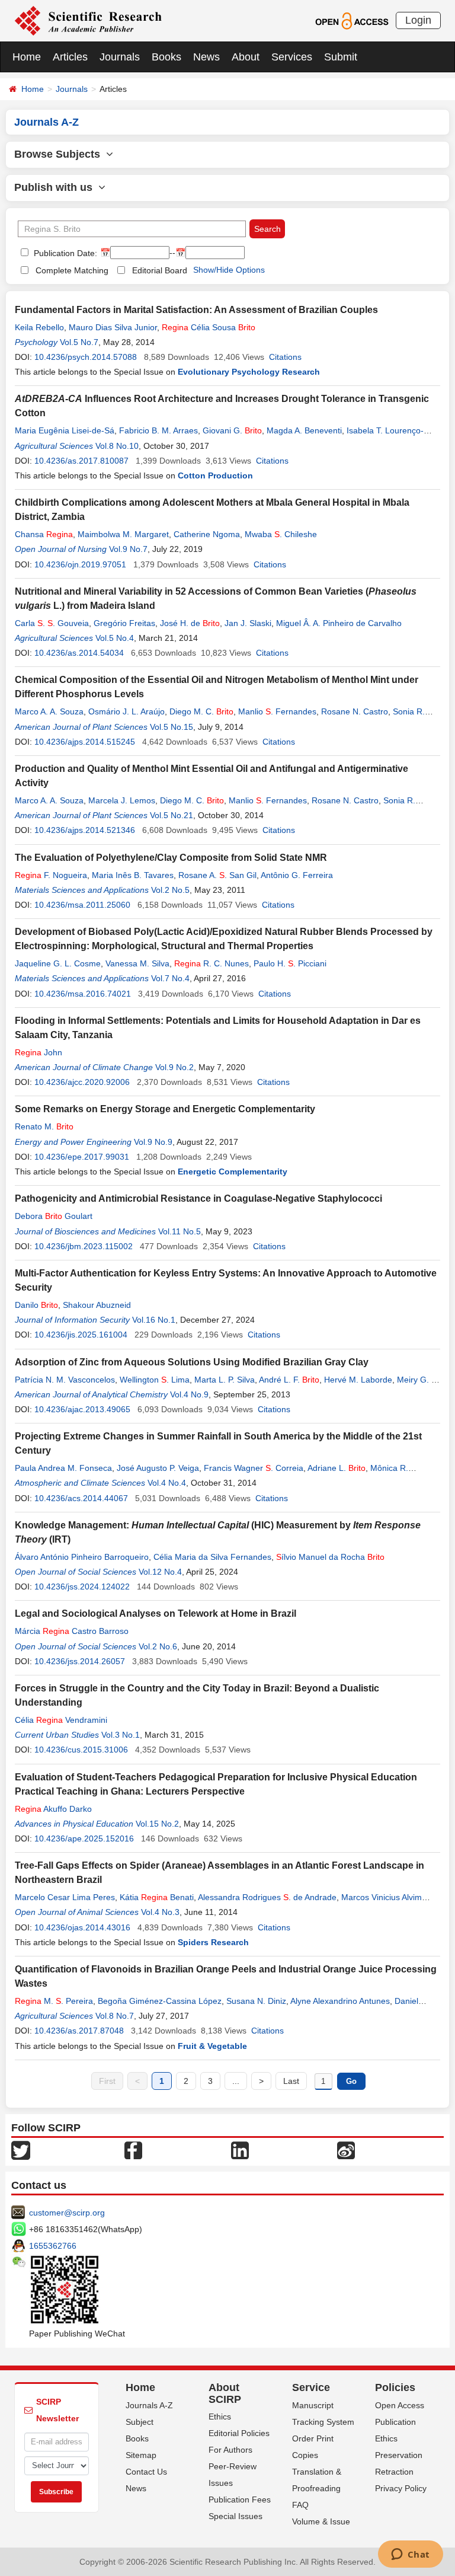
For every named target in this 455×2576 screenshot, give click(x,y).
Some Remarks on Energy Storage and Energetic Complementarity (165, 1109)
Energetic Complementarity (233, 1172)
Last (291, 2081)
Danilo (36, 1305)
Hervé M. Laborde (358, 1380)
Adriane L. (337, 1468)
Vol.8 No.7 (115, 2016)
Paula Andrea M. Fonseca (63, 1468)
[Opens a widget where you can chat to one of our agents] (410, 2555)
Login (418, 20)
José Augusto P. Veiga (158, 1468)
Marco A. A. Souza (49, 711)
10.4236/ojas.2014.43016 (82, 1927)
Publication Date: (64, 253)
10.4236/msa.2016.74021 (83, 994)
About (246, 57)
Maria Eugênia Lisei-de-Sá (65, 430)
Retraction (394, 2472)
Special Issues (235, 2516)
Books (166, 57)
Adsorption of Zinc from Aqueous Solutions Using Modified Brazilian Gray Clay (192, 1362)
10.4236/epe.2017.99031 (82, 1157)
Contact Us (146, 2472)
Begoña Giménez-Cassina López (160, 2001)
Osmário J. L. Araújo (126, 711)
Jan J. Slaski (248, 623)
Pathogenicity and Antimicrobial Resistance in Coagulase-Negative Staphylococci (198, 1198)
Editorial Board (160, 270)
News (206, 57)
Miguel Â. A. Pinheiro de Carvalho (339, 623)
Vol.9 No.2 (174, 1067)
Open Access (400, 2405)
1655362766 (53, 2246)
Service (311, 2387)
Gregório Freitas (124, 623)
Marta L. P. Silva (225, 1380)
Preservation (399, 2455)
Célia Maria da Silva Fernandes (212, 1557)
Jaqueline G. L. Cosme (58, 963)
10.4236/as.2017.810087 (81, 461)
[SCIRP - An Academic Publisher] (88, 20)
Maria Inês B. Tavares (133, 875)
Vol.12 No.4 (160, 1572)
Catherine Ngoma (207, 534)
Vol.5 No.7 (79, 342)
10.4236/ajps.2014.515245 (85, 742)
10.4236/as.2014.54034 (79, 653)
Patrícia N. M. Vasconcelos (65, 1380)
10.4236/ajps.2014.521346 (85, 830)
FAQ (300, 2505)
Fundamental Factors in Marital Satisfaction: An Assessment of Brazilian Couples (196, 310)
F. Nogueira (51, 875)
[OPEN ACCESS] (352, 20)
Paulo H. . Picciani (290, 963)
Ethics (220, 2417)
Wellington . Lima (155, 1380)
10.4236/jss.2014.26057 (80, 1661)
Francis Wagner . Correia (254, 1468)
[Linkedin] (240, 2150)
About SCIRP (225, 2393)
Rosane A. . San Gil (217, 875)
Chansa (44, 534)
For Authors (230, 2450)
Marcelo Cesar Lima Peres (65, 1897)
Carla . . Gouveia (52, 623)
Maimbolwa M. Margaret (123, 534)
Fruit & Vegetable (212, 2046)
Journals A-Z (149, 2405)
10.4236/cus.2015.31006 (81, 1750)
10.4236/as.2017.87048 (79, 2031)
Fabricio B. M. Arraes (158, 430)
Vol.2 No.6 (158, 1646)
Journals (120, 57)
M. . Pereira (54, 2001)
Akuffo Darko (53, 1809)
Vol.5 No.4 (115, 638)
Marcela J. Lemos (122, 800)
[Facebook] (133, 2150)
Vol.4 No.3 (160, 1912)
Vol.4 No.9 (189, 1394)
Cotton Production (215, 475)
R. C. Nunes (212, 963)
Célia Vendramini (61, 1720)
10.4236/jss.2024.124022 (82, 1587)
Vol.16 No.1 (154, 1320)
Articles (70, 57)
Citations (285, 357)
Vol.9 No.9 (153, 1142)
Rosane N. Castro (355, 711)
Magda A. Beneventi (304, 430)
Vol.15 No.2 (157, 1824)
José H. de (190, 623)
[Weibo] (346, 2150)
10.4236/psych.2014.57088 (86, 357)
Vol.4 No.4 (167, 1483)
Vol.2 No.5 (170, 890)
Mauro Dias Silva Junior (113, 327)
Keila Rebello (39, 327)
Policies (395, 2387)
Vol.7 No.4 (170, 978)
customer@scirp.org (67, 2213)
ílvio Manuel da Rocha (330, 1557)
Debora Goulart (54, 1216)
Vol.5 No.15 (172, 727)
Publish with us (56, 187)
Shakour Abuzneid (97, 1305)
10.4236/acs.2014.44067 (81, 1498)
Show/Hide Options (229, 270)
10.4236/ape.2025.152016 (84, 1838)
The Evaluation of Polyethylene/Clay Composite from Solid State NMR (171, 858)
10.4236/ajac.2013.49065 (82, 1409)
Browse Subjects (60, 154)
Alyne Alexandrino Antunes (340, 2001)
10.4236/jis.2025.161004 (81, 1335)
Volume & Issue (321, 2521)
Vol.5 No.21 (172, 815)
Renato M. (44, 1126)
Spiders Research (213, 1942)
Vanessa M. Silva (137, 963)
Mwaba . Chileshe (281, 534)
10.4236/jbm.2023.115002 (84, 1246)
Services (292, 57)
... (236, 2081)
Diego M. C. (201, 711)
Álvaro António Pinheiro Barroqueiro (82, 1557)
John (39, 1052)
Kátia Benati (157, 1897)
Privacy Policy (401, 2488)
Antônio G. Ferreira (297, 875)
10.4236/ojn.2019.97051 (80, 564)
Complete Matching (72, 270)
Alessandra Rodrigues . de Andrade (267, 1897)
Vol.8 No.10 (117, 446)
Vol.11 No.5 (180, 1231)
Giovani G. (232, 430)
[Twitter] (21, 2150)
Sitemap (141, 2455)
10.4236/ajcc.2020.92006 (82, 1082)
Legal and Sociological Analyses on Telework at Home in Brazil (156, 1613)
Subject (140, 2422)
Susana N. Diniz (256, 2001)
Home (27, 57)
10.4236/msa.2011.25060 (82, 905)
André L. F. (289, 1380)
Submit (341, 57)
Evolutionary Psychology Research (249, 372)
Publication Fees (240, 2500)
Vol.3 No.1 (121, 1735)
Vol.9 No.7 (128, 549)
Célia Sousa (209, 327)
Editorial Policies (239, 2433)
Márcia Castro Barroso (72, 1631)
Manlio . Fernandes (277, 711)
